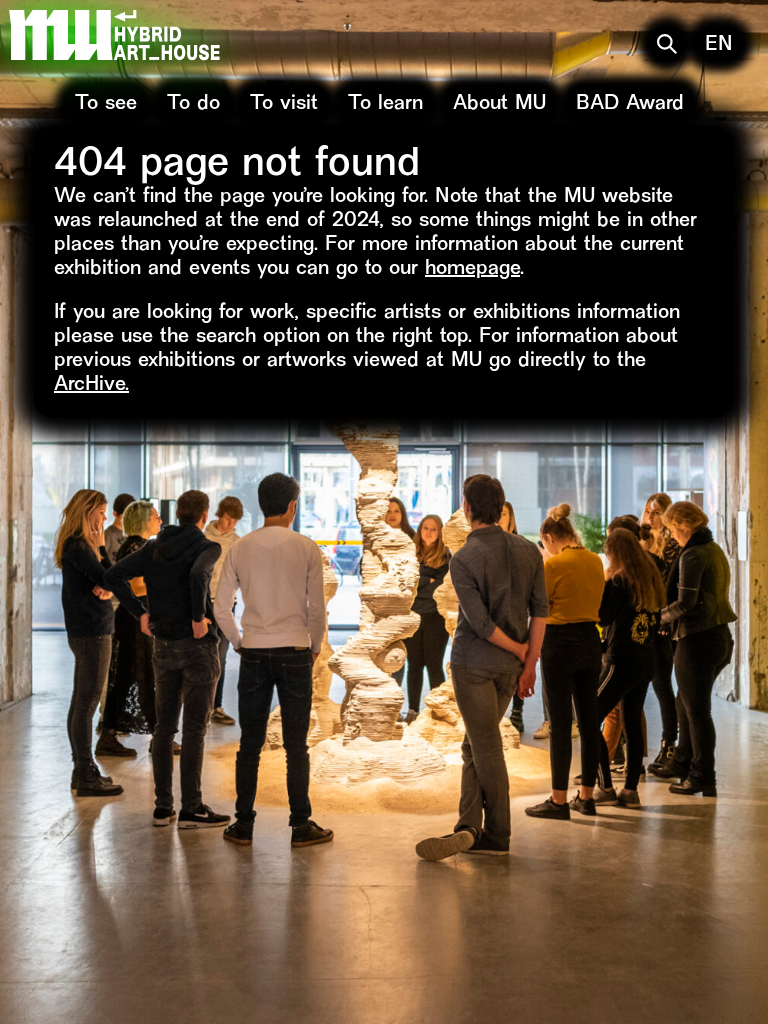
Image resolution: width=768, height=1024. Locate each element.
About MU (499, 104)
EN (719, 45)
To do (193, 104)
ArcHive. (91, 385)
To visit (284, 104)
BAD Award (630, 104)
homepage (472, 269)
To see (106, 104)
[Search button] (667, 44)
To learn (385, 104)
